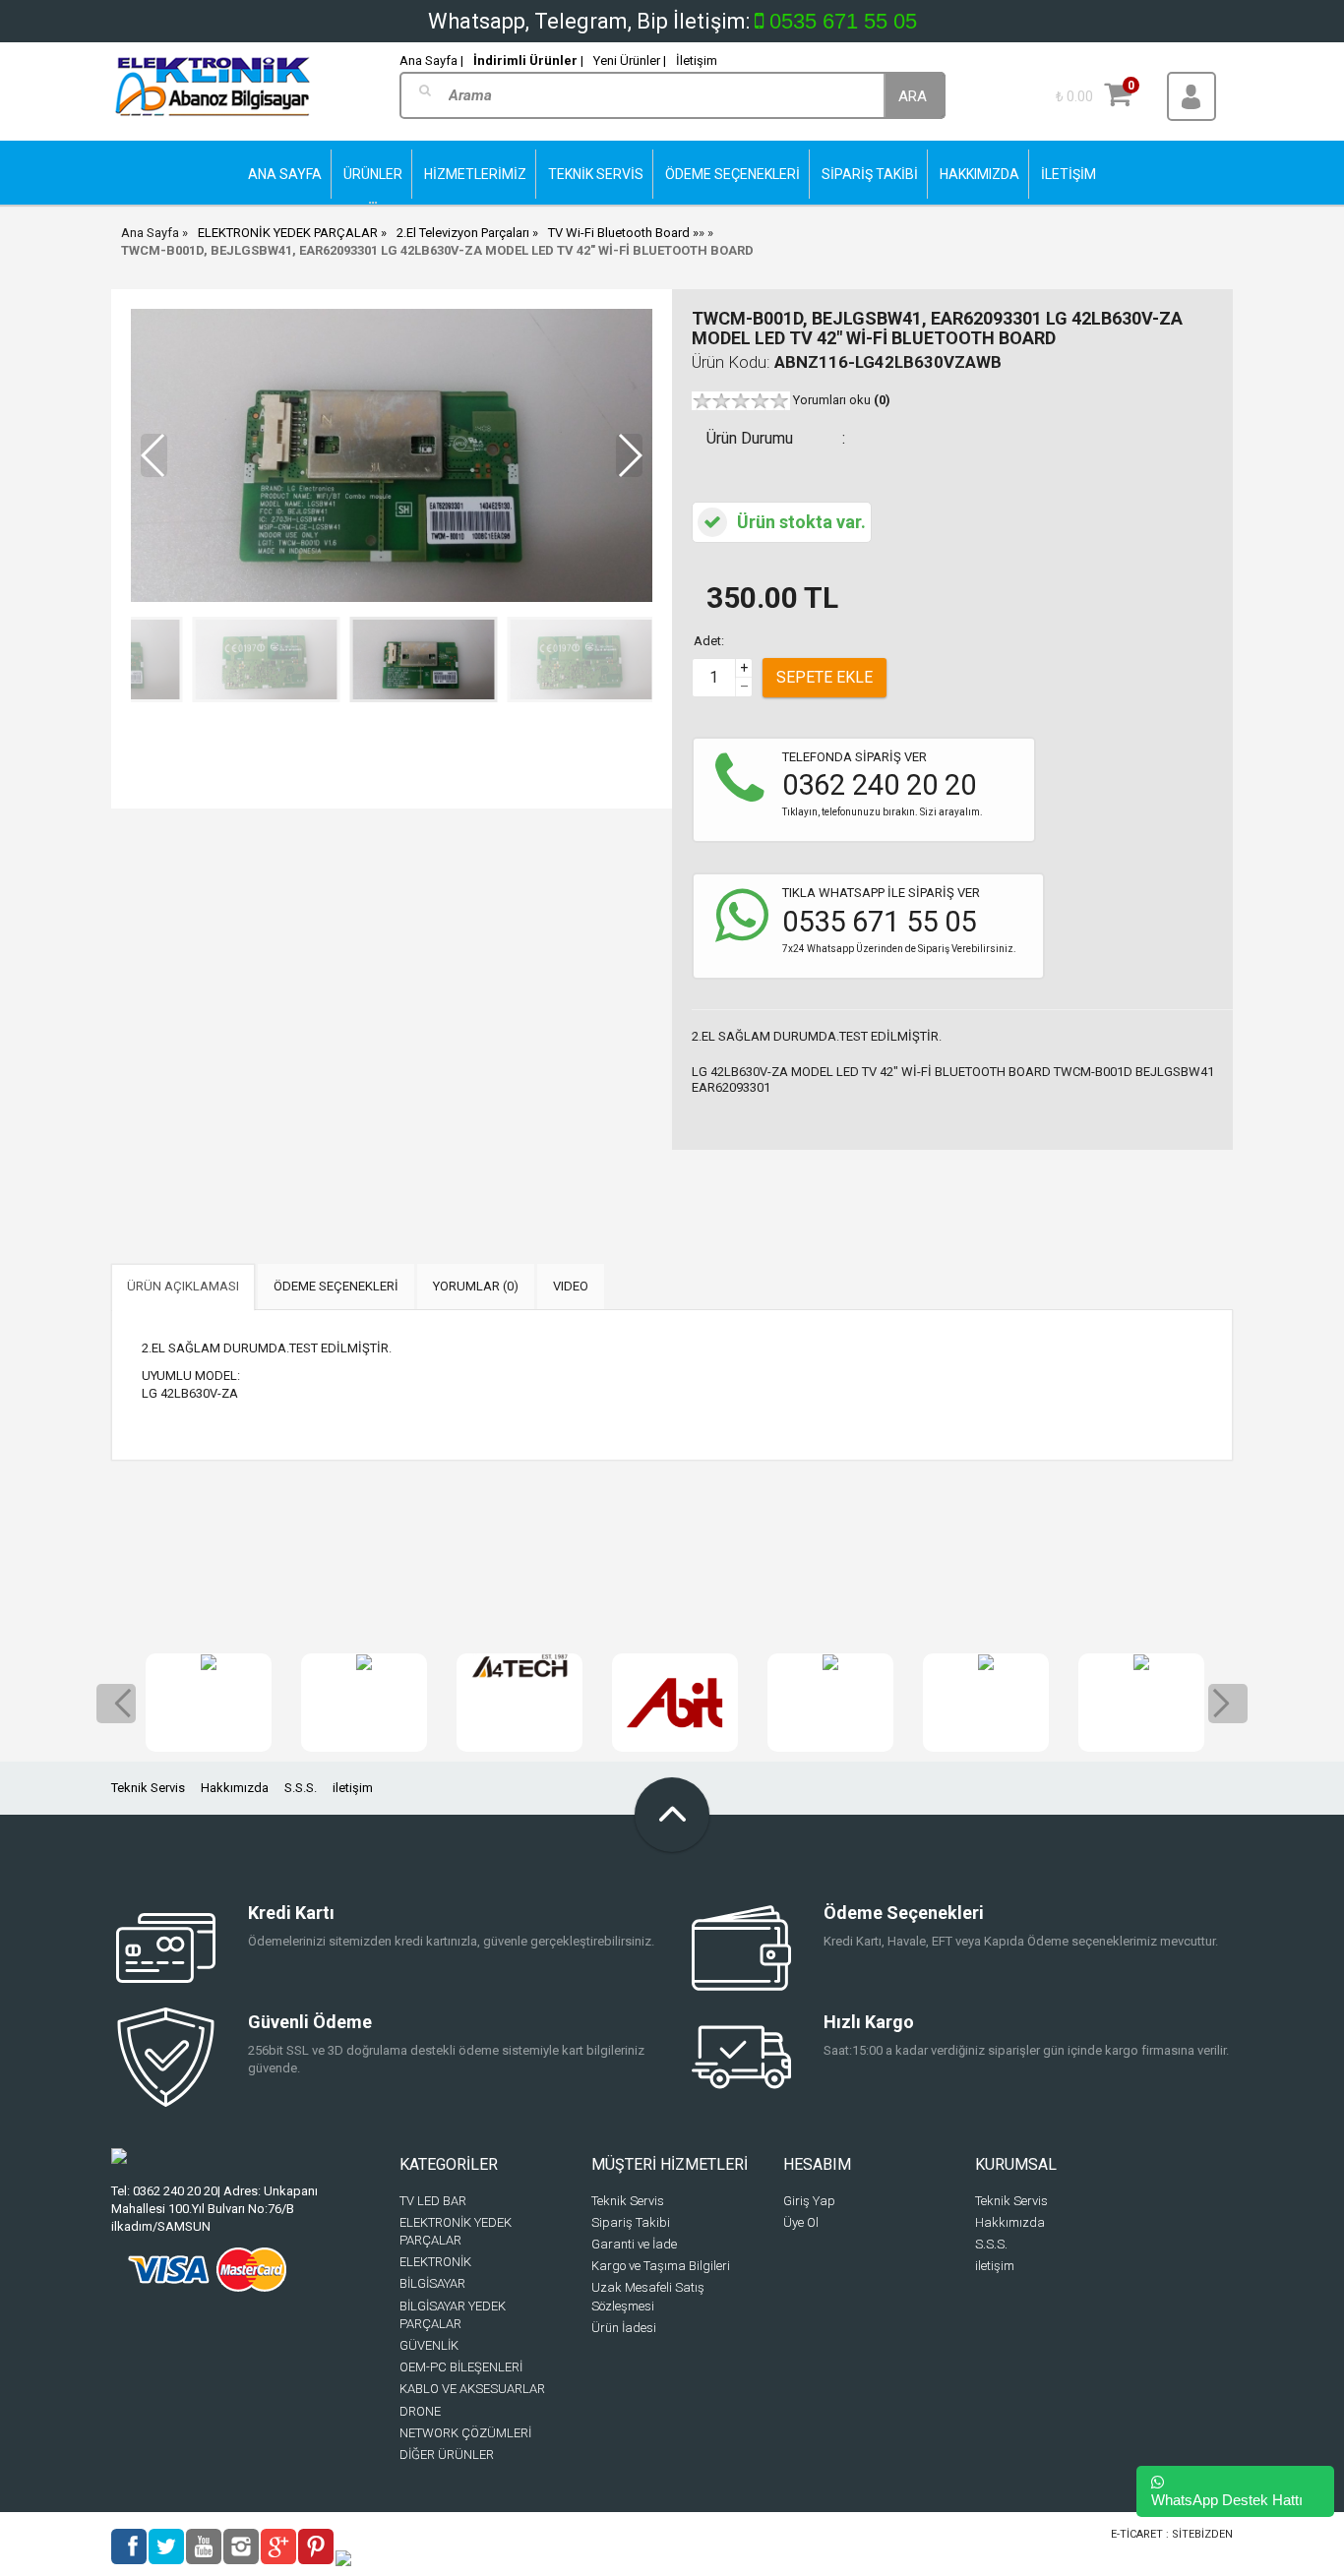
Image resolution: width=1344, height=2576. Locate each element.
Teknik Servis (148, 1788)
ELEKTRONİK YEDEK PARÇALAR (288, 233)
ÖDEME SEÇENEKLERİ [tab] (336, 1286)
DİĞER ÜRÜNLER (447, 2455)
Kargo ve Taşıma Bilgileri (661, 2266)
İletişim (697, 60)
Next (1228, 1704)
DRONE (420, 2411)
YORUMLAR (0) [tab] (476, 1286)
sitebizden (1202, 2534)
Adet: (709, 641)
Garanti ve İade (634, 2244)
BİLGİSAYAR (432, 2283)
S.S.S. (301, 1788)
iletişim (353, 1788)
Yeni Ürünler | (630, 60)
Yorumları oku (842, 400)
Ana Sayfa (150, 233)
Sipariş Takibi (631, 2222)
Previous (116, 1704)
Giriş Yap (809, 2201)
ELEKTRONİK (435, 2262)
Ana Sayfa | (431, 60)
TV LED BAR (433, 2201)
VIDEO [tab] (571, 1286)
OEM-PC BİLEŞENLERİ (461, 2367)
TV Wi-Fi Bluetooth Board (620, 233)
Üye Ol (801, 2222)
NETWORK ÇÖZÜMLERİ (465, 2433)
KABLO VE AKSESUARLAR (472, 2389)
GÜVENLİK (429, 2345)
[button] (629, 455)
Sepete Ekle (825, 677)
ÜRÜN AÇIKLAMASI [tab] (183, 1286)
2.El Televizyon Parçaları (463, 233)
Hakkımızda (235, 1788)
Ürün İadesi (624, 2328)
